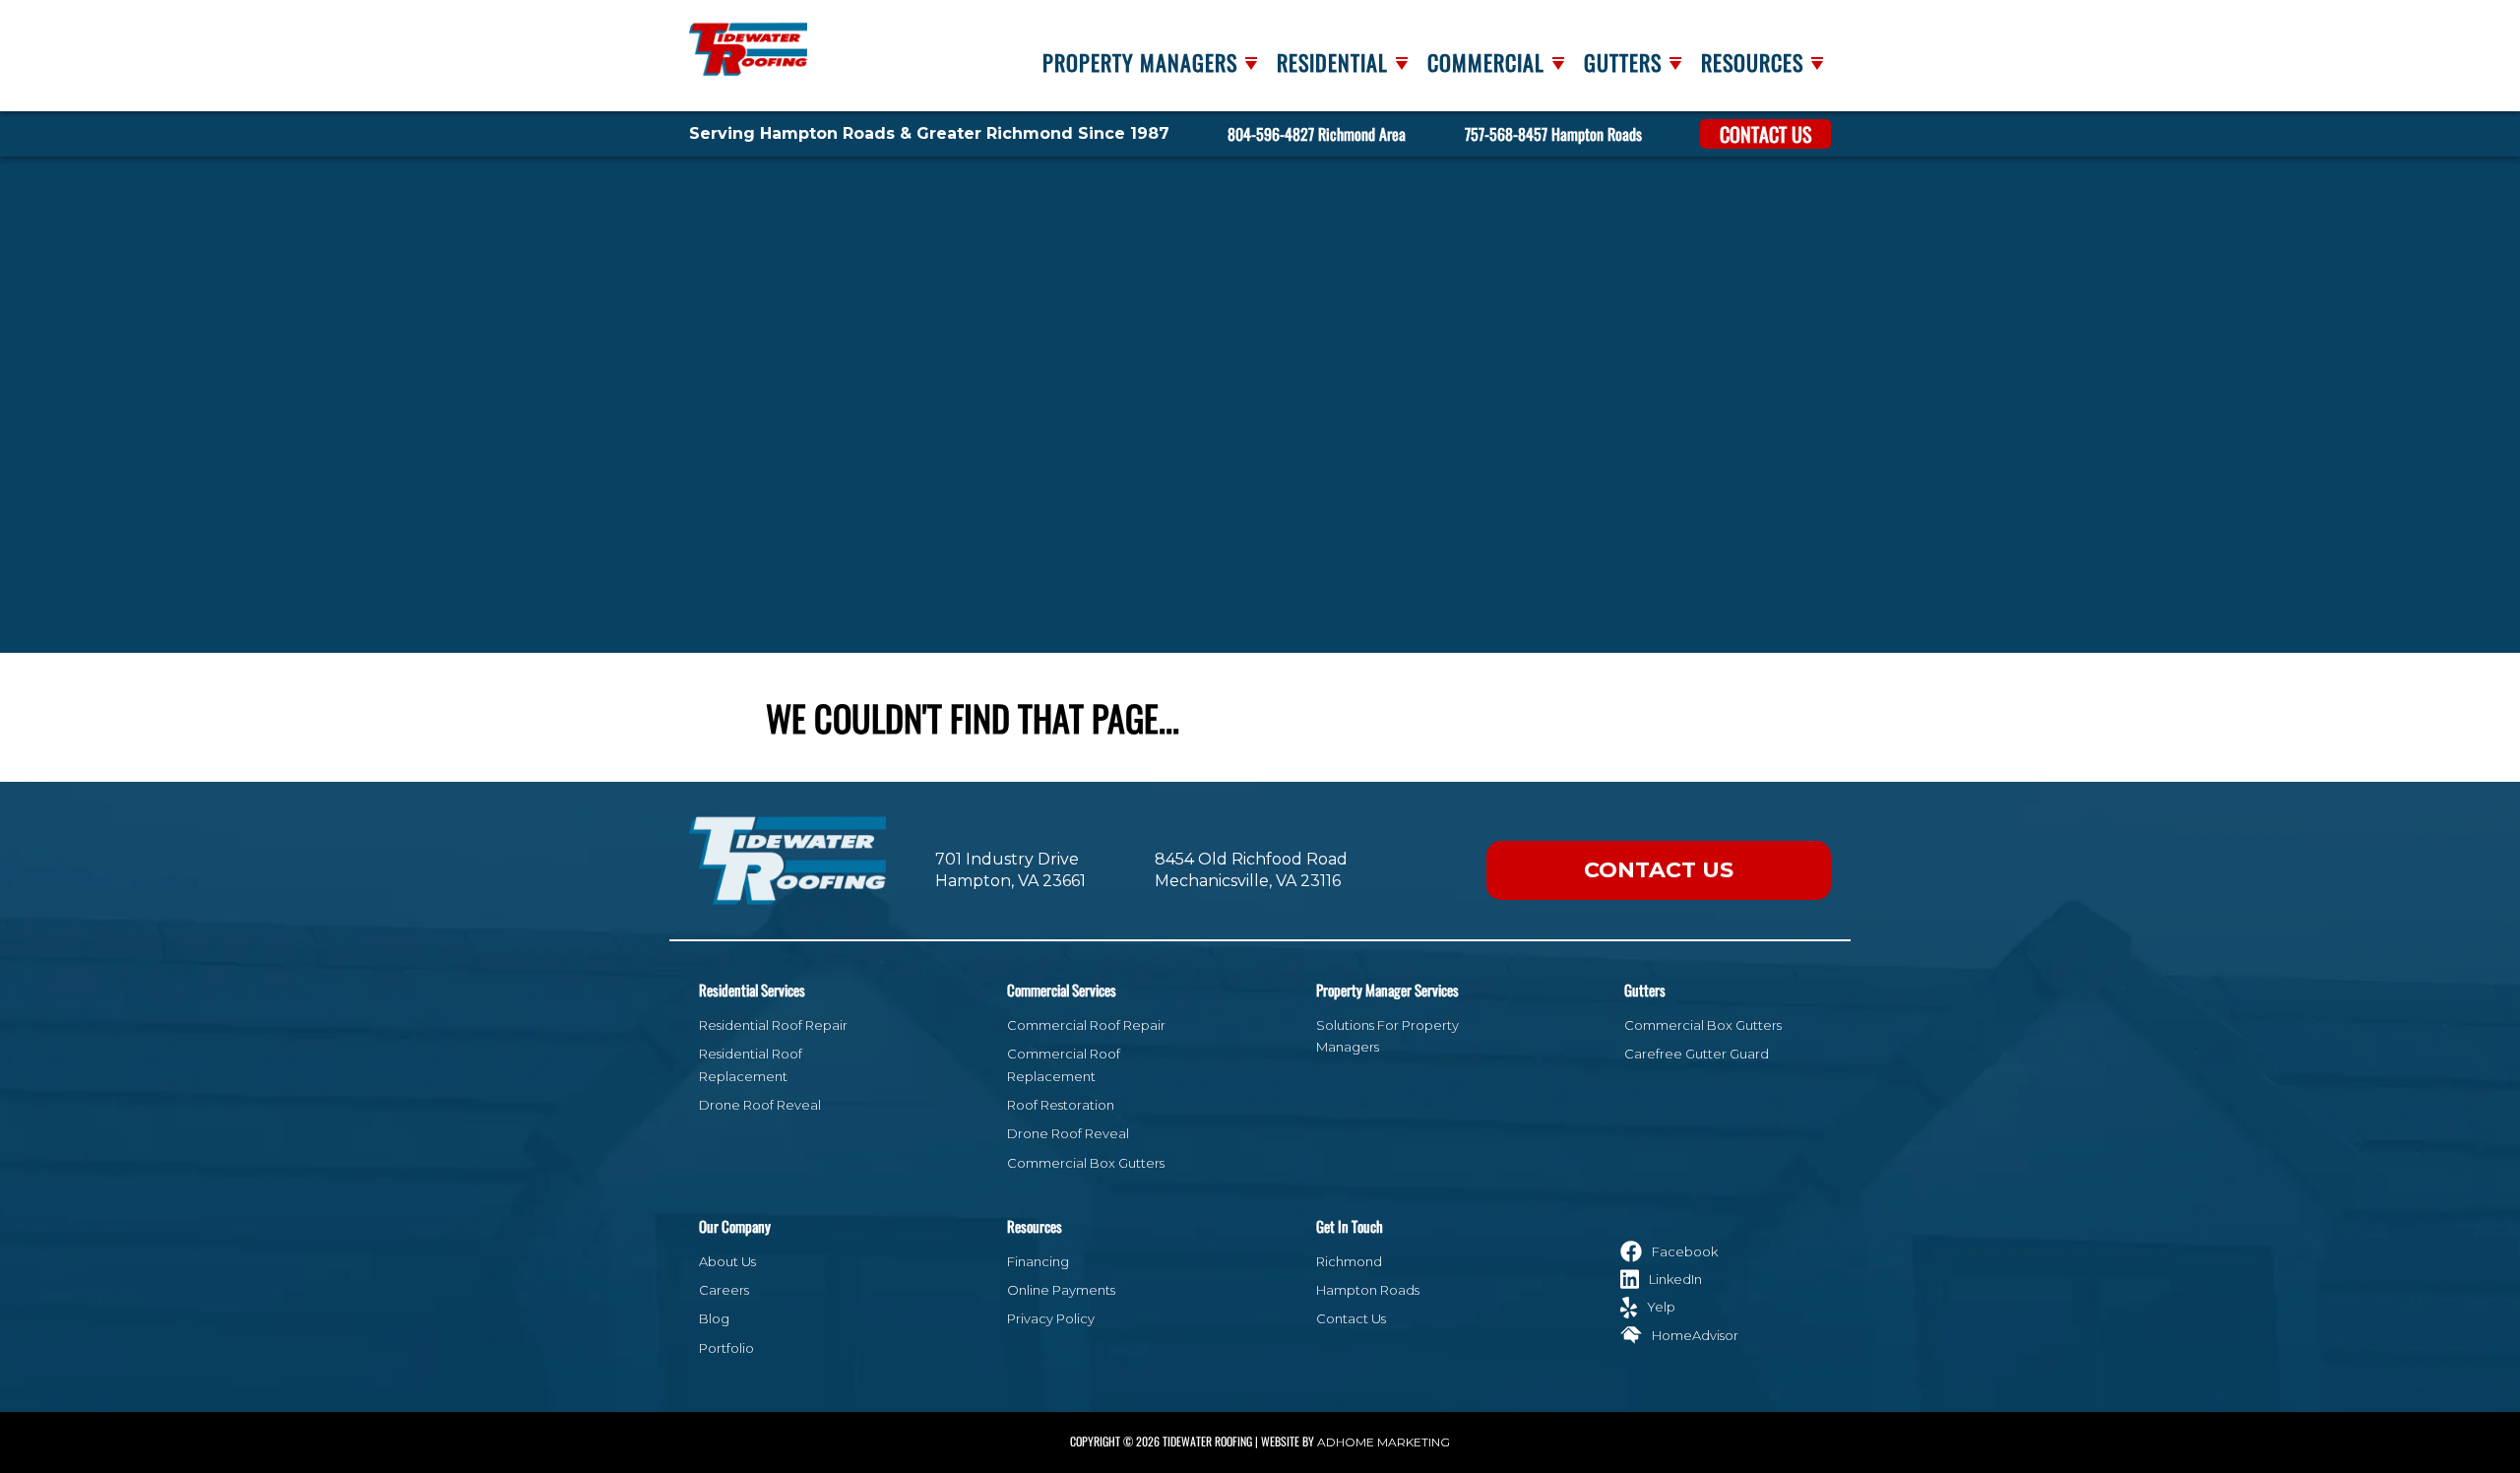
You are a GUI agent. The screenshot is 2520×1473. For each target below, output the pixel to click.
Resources (1752, 62)
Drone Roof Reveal (760, 1105)
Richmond (1349, 1261)
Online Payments (1061, 1290)
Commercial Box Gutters (1086, 1163)
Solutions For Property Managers (1387, 1036)
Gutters (1623, 62)
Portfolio (726, 1348)
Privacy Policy (1051, 1318)
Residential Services (752, 990)
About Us (727, 1261)
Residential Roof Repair (773, 1025)
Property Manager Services (1387, 990)
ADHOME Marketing (1384, 1442)
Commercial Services (1062, 990)
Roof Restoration (1061, 1105)
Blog (714, 1318)
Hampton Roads (1368, 1290)
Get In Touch (1350, 1226)
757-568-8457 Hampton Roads (1553, 134)
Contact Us (1765, 134)
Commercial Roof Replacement (1064, 1064)
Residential (1332, 62)
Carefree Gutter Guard (1697, 1054)
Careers (724, 1290)
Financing (1038, 1261)
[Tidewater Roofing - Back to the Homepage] (748, 42)
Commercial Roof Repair (1086, 1025)
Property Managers (1140, 62)
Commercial (1486, 62)
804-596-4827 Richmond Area (1317, 134)
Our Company (735, 1226)
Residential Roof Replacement (751, 1064)
